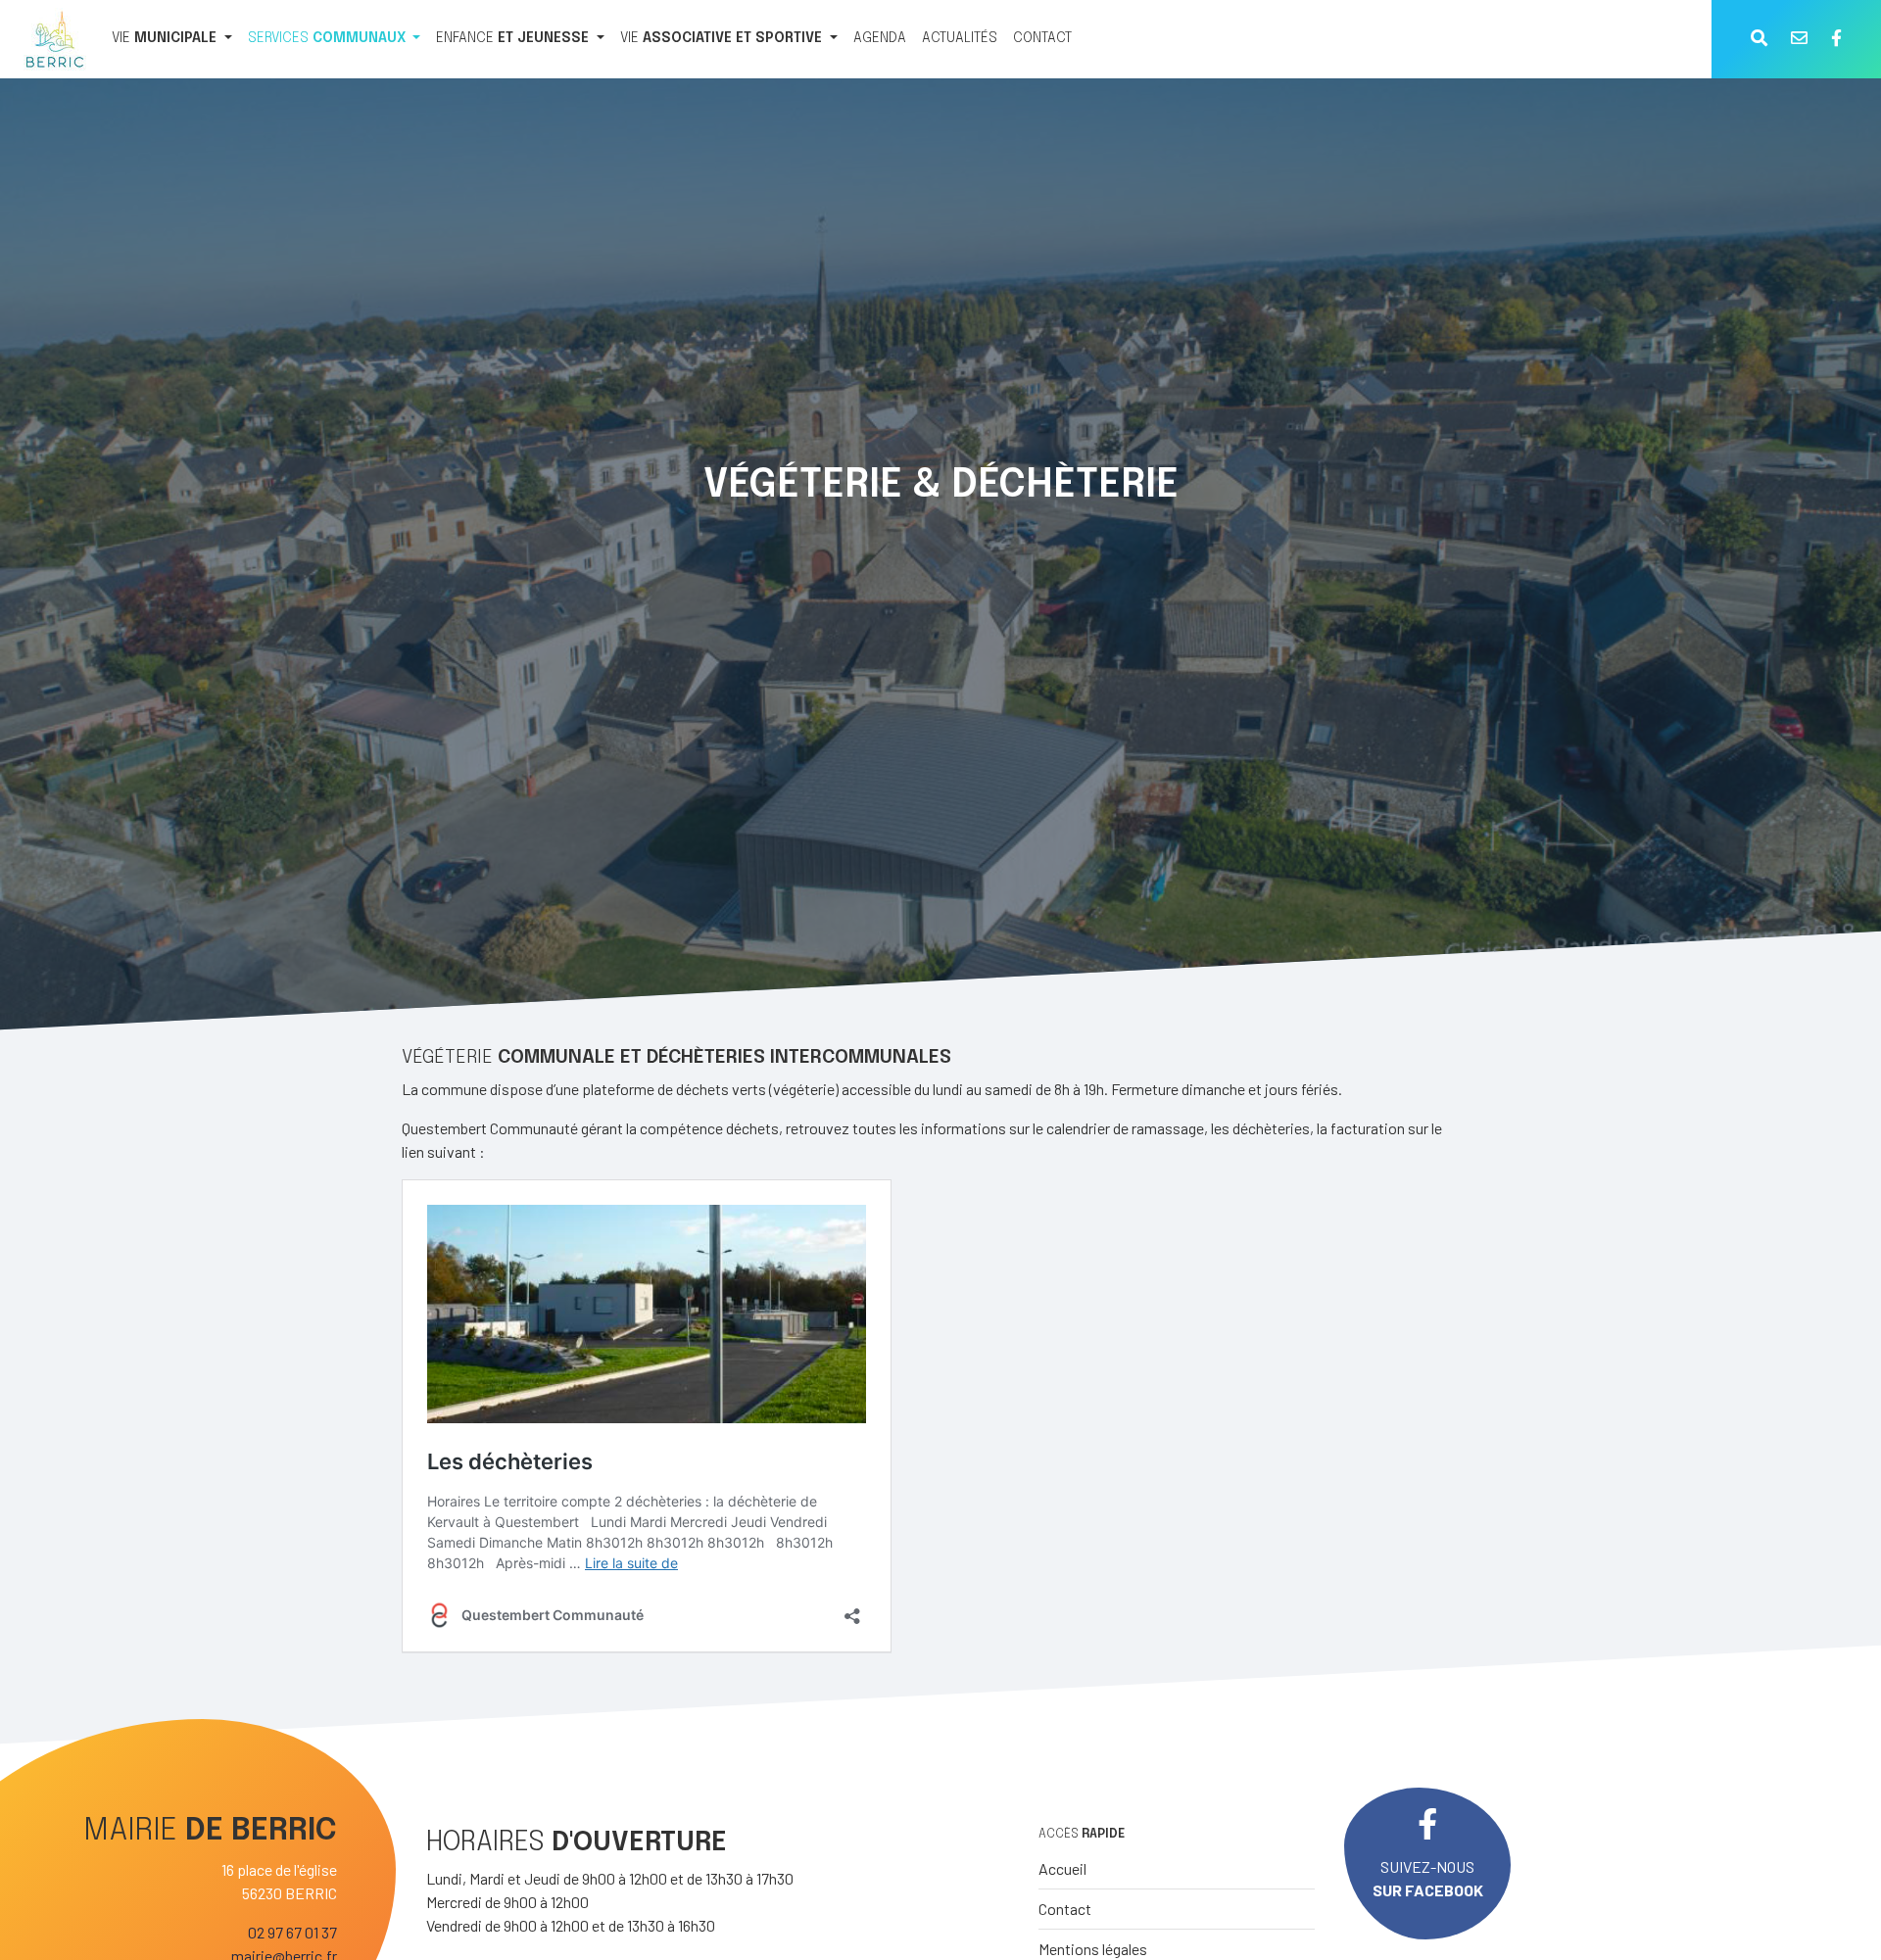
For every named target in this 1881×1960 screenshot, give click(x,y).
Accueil (1062, 1868)
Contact (1065, 1909)
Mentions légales (1093, 1949)
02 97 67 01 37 (292, 1932)
